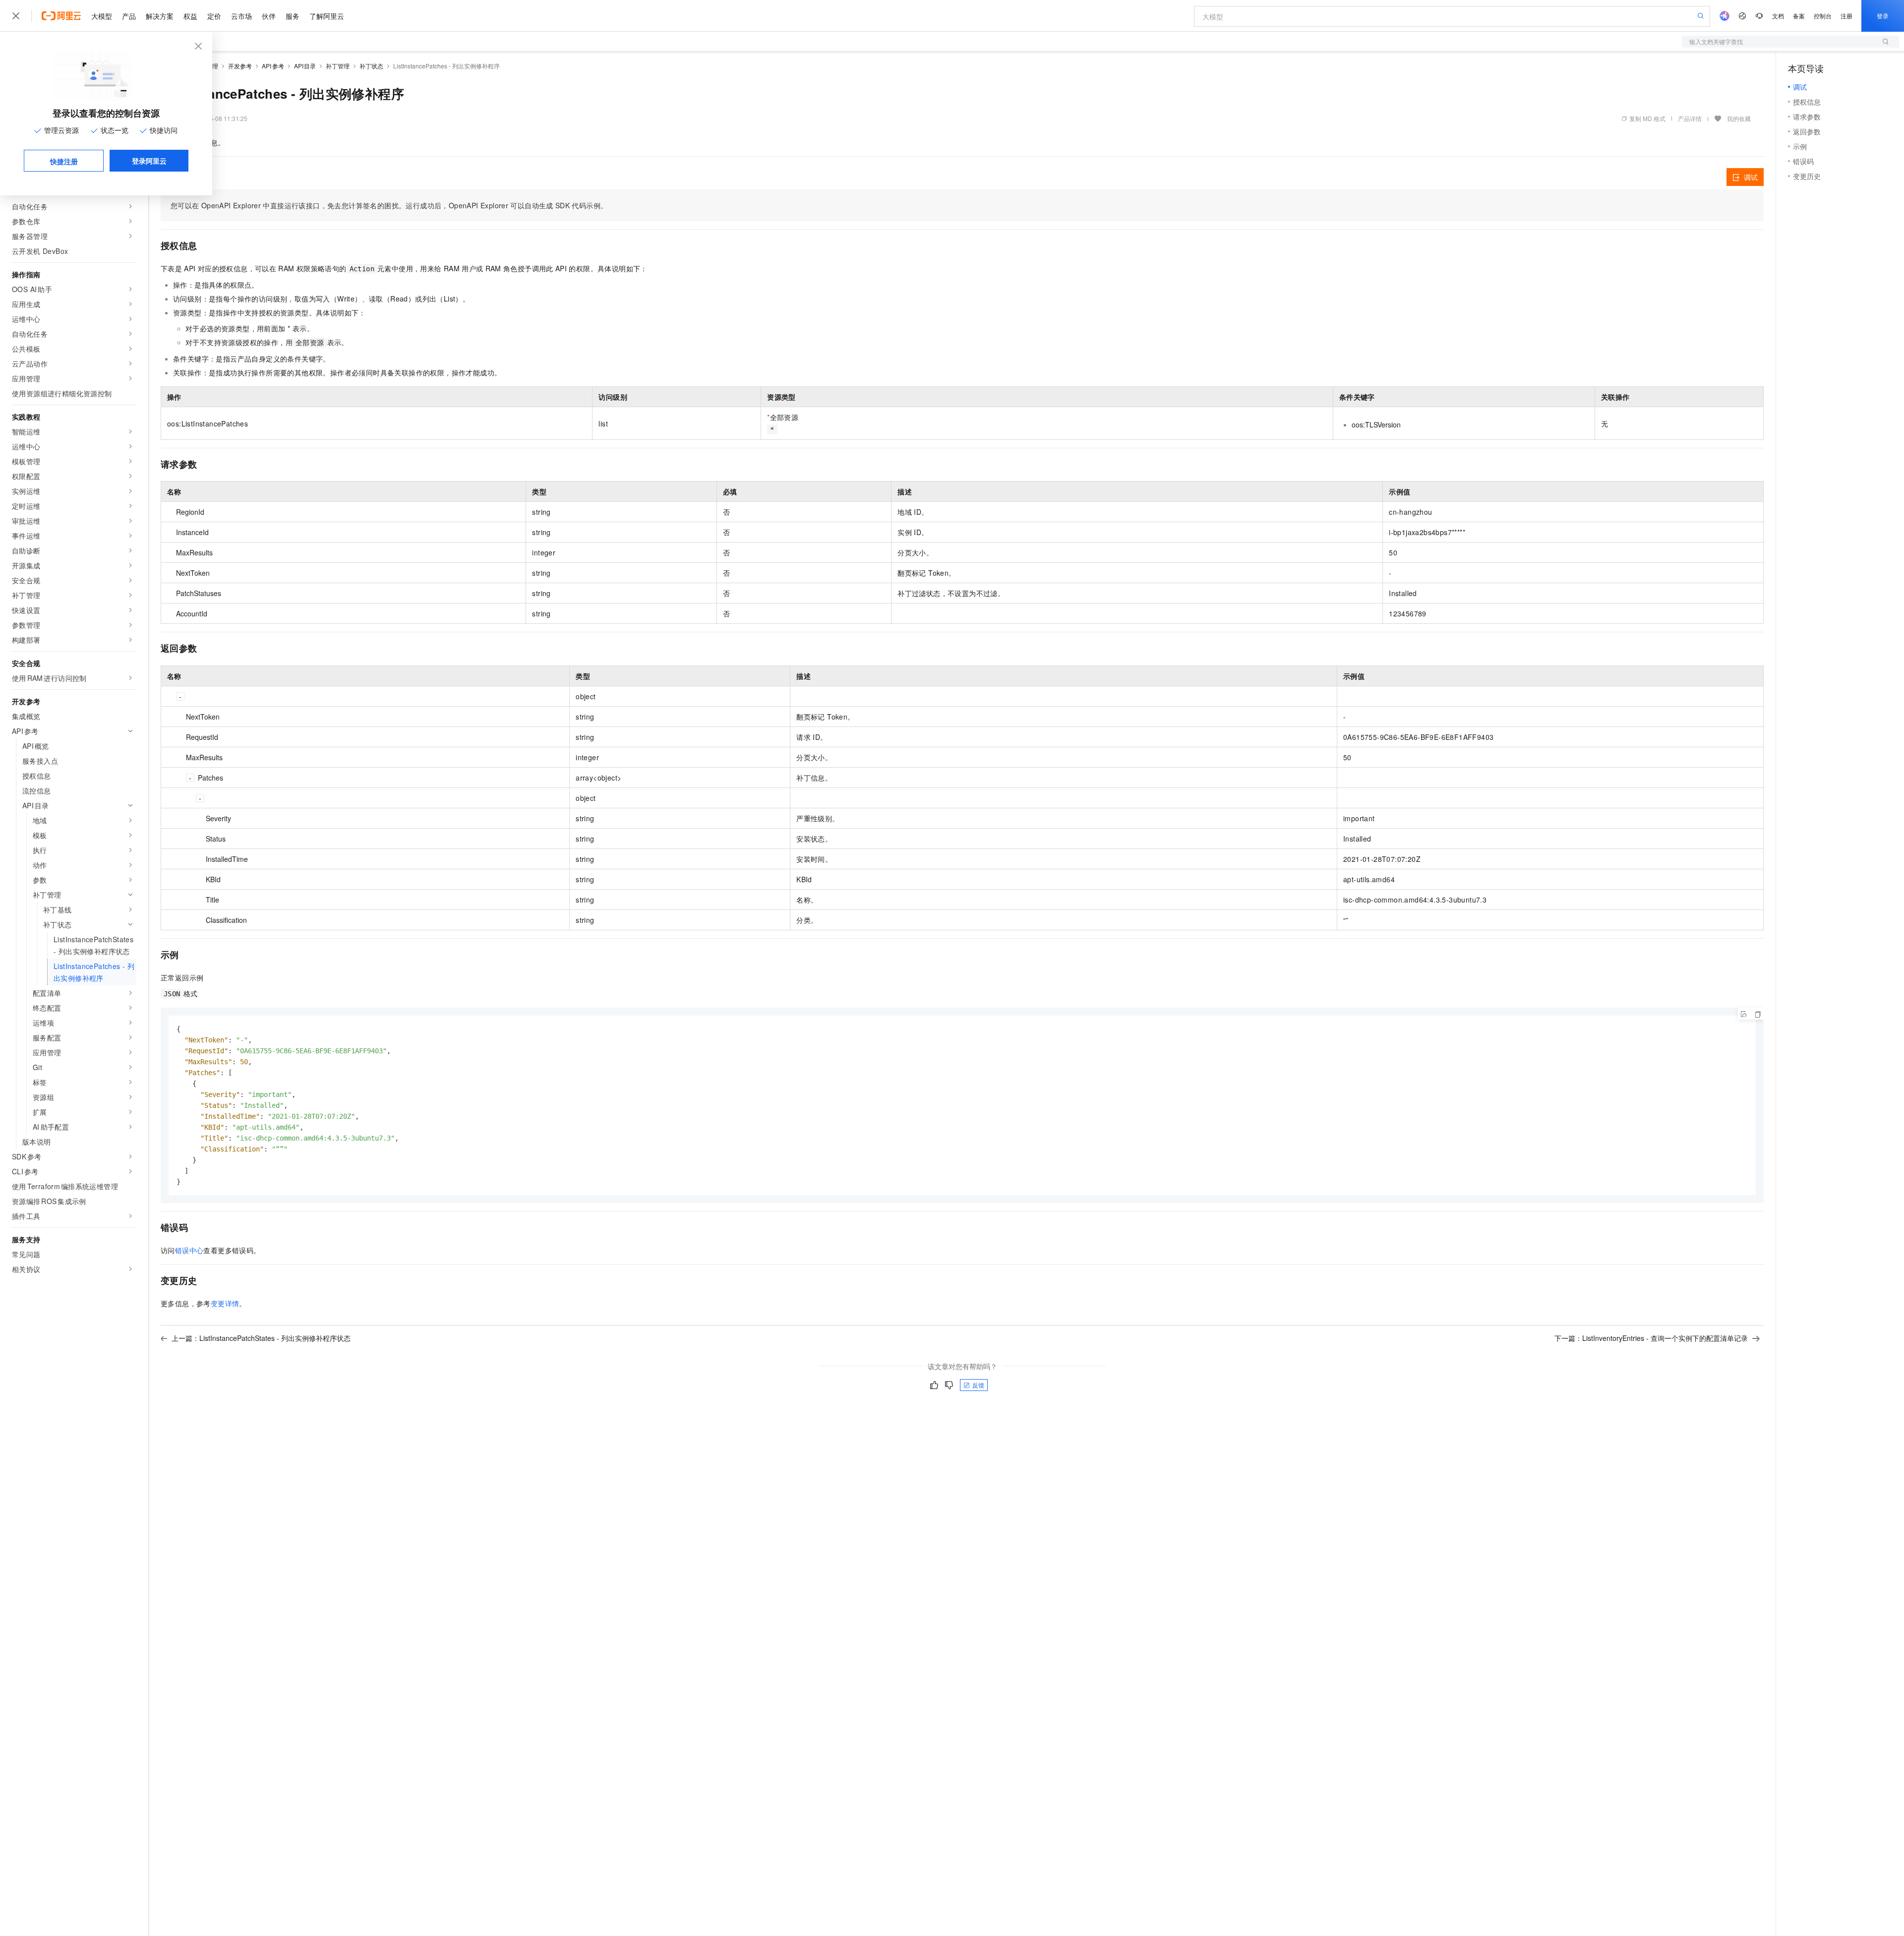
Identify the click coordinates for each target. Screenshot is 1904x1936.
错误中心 (189, 1250)
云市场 (241, 16)
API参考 (273, 66)
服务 (293, 16)
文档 (1778, 16)
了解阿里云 (327, 16)
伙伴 (269, 16)
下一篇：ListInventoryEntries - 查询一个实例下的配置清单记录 (1651, 1338)
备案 (1799, 16)
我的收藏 (1739, 118)
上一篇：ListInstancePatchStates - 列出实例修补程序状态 (261, 1338)
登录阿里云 (149, 161)
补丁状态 (371, 66)
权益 (190, 16)
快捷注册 (64, 161)
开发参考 (240, 66)
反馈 (978, 1385)
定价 (214, 16)
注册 (1846, 16)
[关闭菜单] (16, 16)
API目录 (305, 66)
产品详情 (1690, 118)
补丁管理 (338, 66)
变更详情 (225, 1303)
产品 (129, 16)
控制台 (1823, 16)
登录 (1883, 16)
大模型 (102, 16)
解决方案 (160, 16)
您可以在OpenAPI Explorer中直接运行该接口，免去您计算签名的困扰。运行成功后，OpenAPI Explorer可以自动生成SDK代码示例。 (389, 205)
